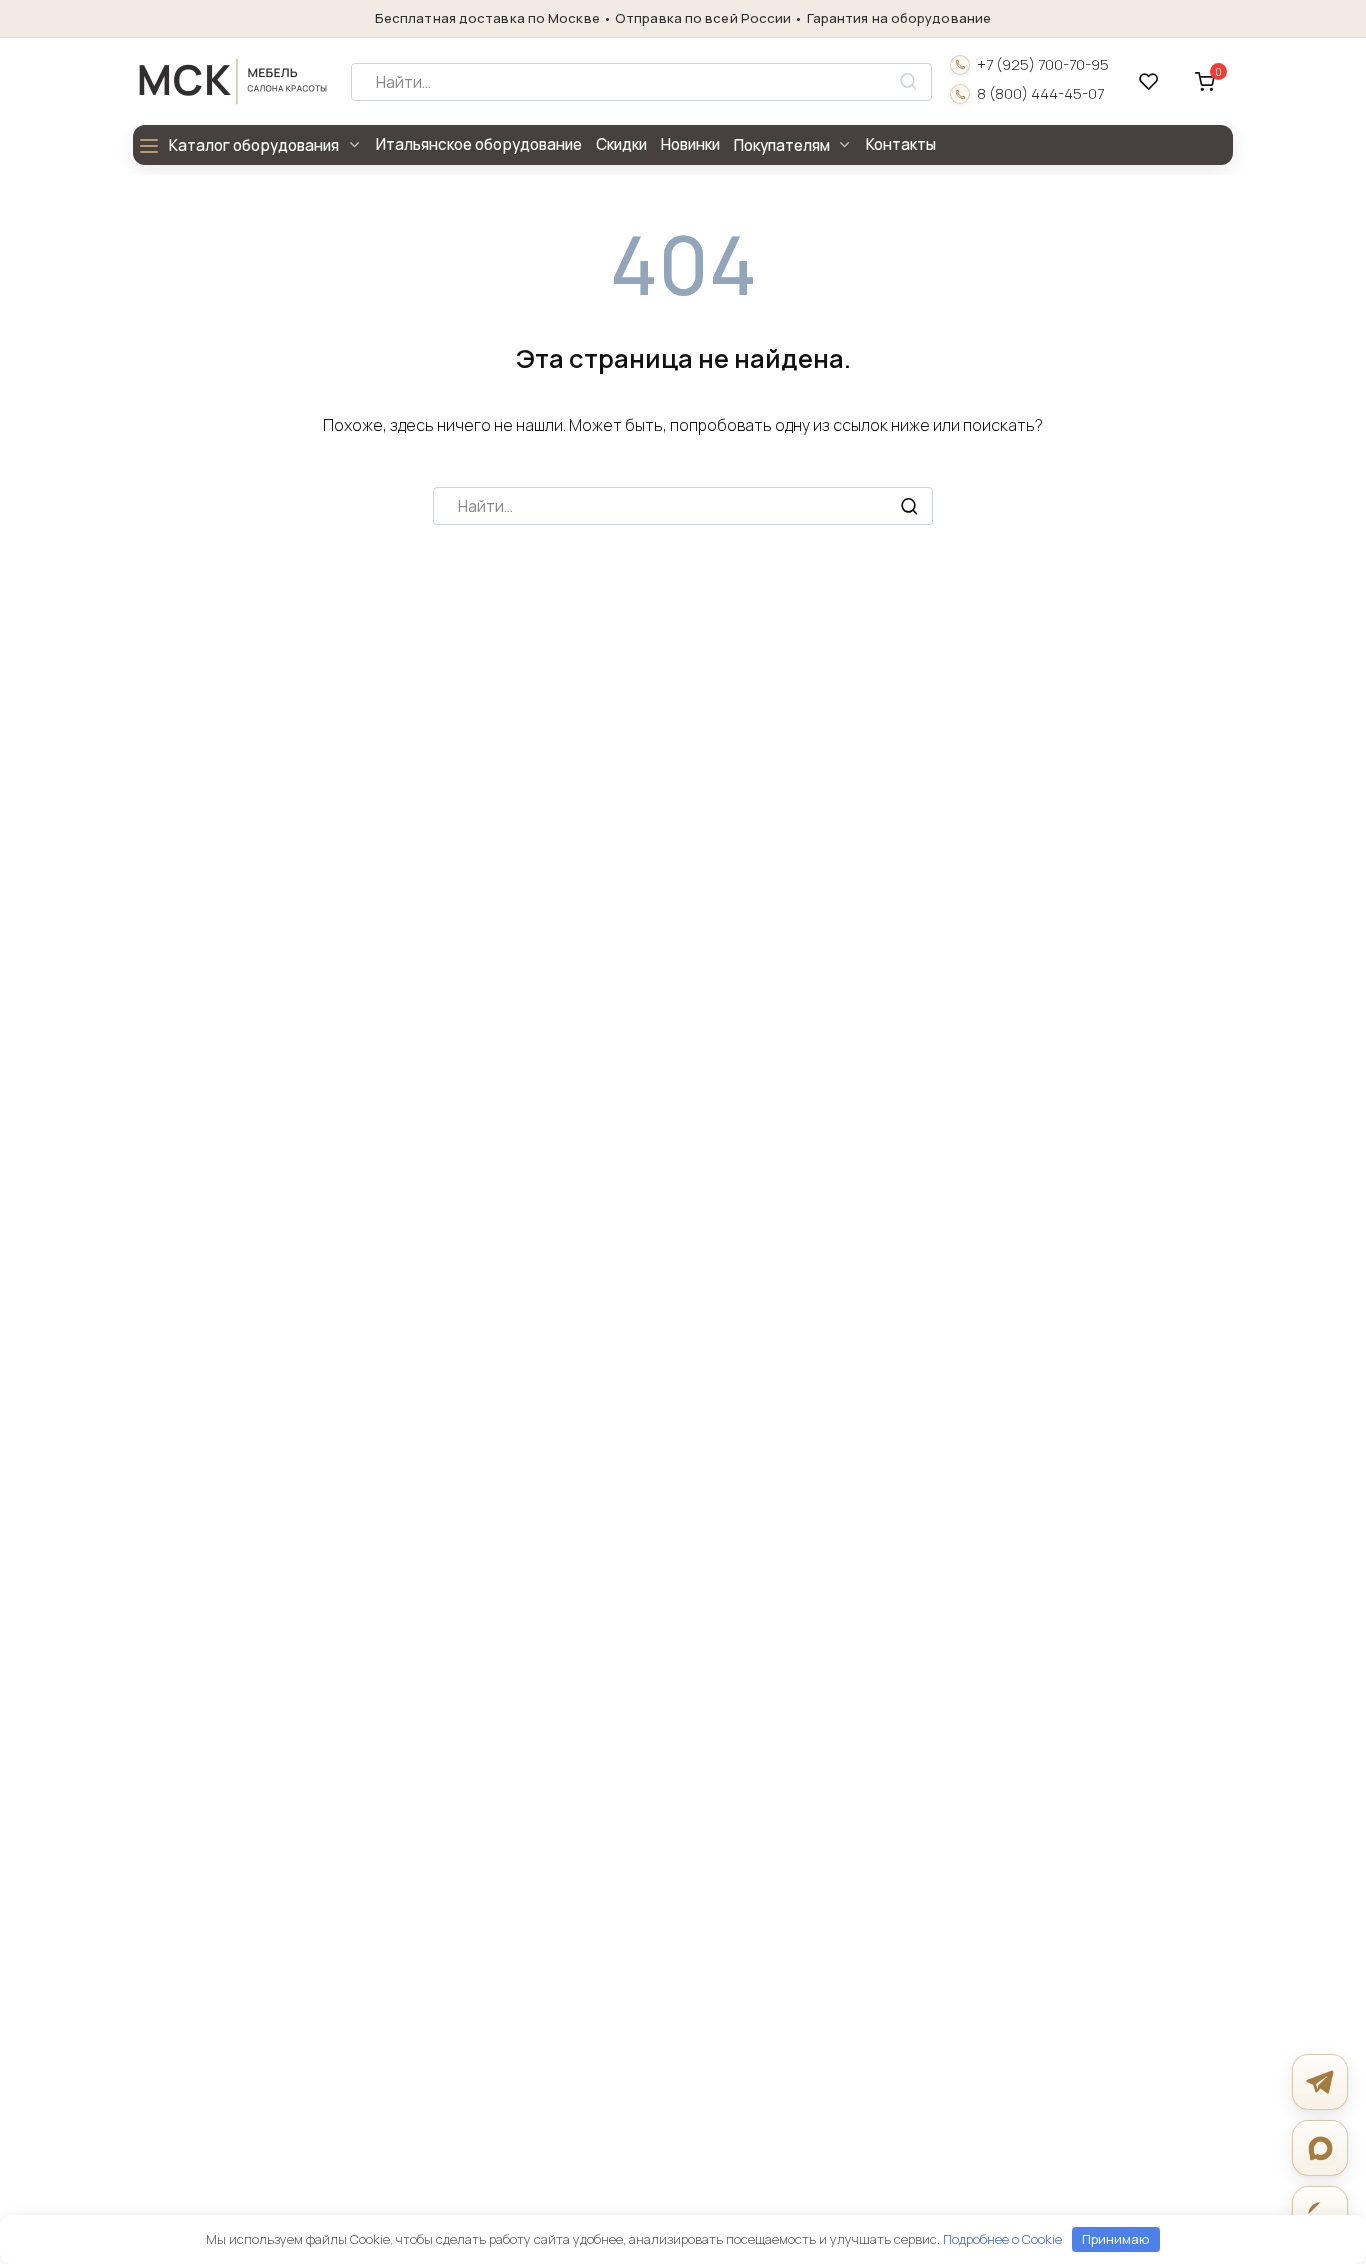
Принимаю (1115, 2239)
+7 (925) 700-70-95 (1043, 65)
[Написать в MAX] (1320, 2148)
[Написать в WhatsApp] (1320, 2214)
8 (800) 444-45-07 (1040, 94)
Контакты (901, 144)
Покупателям (782, 145)
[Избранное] (1149, 82)
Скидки (621, 144)
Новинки (690, 144)
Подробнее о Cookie (1002, 2239)
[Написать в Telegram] (1320, 2082)
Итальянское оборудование (479, 144)
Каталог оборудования (254, 145)
